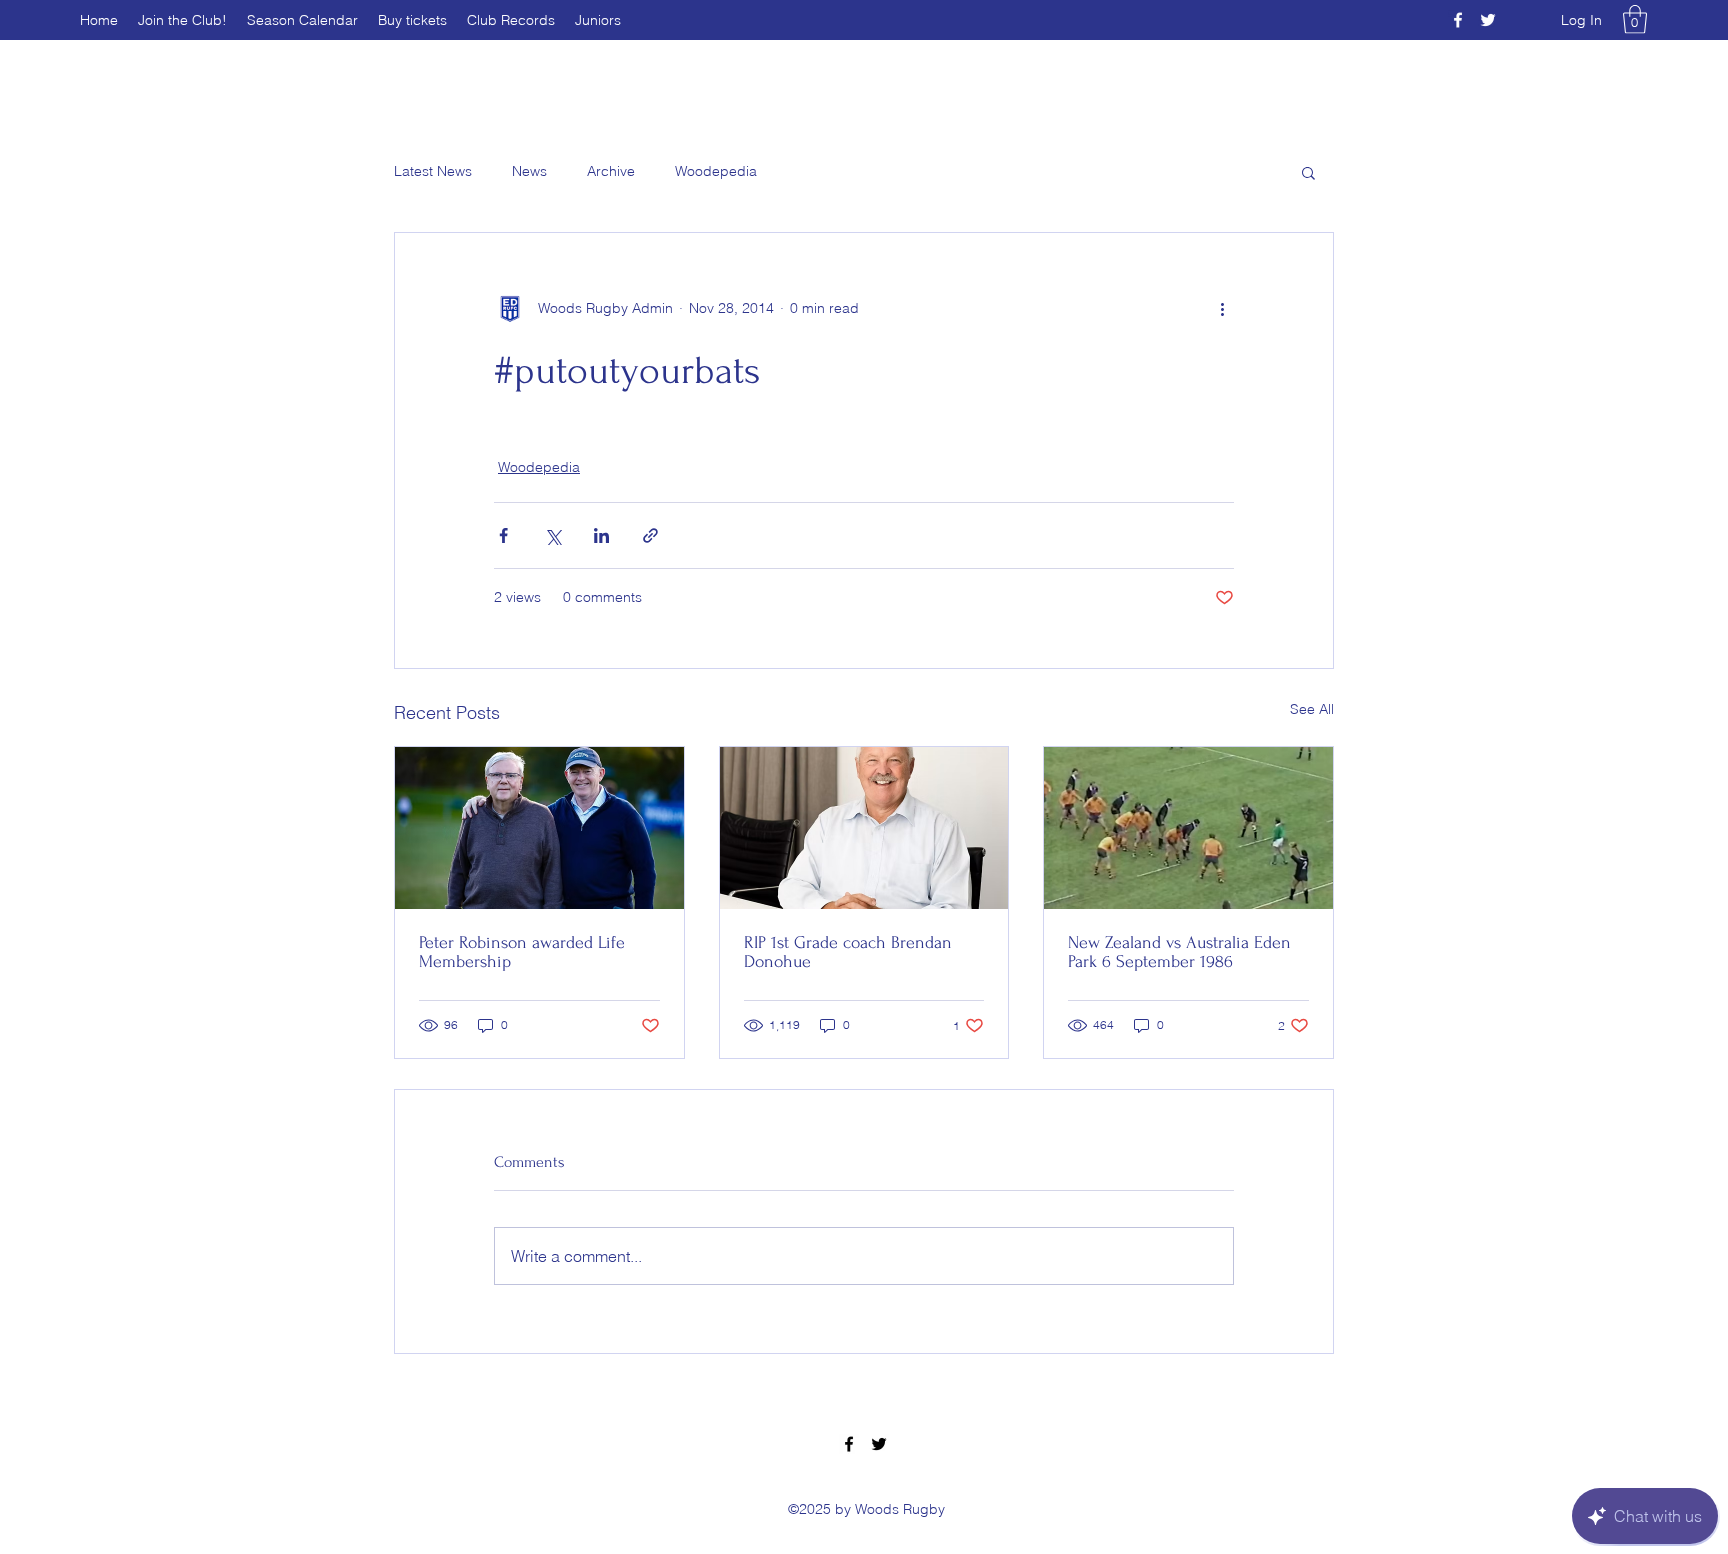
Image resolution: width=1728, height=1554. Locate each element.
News (529, 171)
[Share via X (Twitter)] (552, 535)
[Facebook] (1458, 20)
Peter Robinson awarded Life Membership (522, 952)
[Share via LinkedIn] (601, 535)
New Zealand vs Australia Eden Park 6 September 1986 (1179, 952)
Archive (611, 171)
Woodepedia (716, 171)
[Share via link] (650, 535)
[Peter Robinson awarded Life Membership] (539, 828)
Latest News (433, 171)
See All (1312, 709)
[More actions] (1222, 309)
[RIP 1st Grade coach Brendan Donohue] (864, 828)
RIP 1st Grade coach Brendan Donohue (848, 952)
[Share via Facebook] (503, 535)
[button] (1635, 19)
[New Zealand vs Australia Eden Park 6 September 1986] (1188, 828)
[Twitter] (1488, 20)
